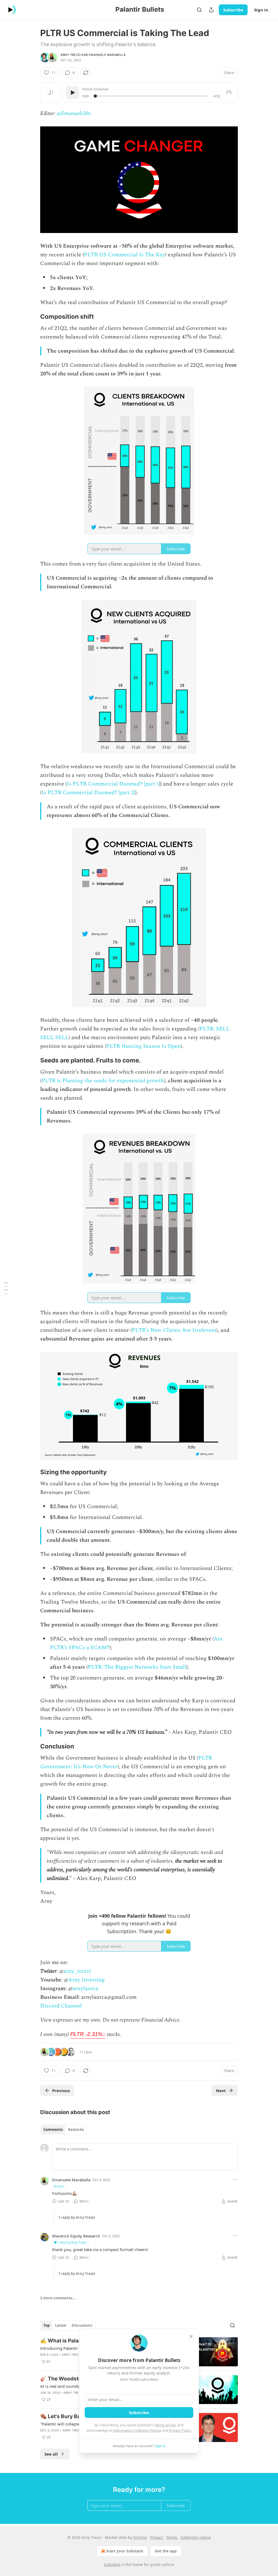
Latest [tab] (61, 2325)
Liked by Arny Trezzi (72, 2242)
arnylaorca (85, 1988)
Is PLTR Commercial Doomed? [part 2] (88, 793)
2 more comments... (58, 2298)
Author (59, 2186)
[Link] (33, 317)
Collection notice (196, 2537)
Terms (172, 2537)
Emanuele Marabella (107, 55)
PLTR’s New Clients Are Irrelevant (174, 1330)
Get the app (166, 2551)
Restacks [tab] (76, 2130)
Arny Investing (86, 1980)
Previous (61, 2090)
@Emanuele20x (74, 113)
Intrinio (140, 2537)
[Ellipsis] (235, 2179)
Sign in (261, 10)
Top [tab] (47, 2325)
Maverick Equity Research (76, 2236)
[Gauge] (229, 92)
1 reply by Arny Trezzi (77, 2217)
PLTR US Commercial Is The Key (124, 255)
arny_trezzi (77, 1971)
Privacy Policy (180, 2430)
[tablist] (64, 2130)
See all (51, 2454)
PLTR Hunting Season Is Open (143, 1046)
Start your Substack (125, 2551)
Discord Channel (61, 2006)
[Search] (199, 10)
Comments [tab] (53, 2130)
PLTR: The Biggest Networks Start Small (137, 1667)
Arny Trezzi (71, 55)
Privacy (157, 2537)
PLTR (88, 2034)
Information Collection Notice (137, 2430)
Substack (112, 2564)
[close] (191, 2336)
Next (221, 2090)
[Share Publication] (211, 10)
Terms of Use (165, 2425)
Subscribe (233, 10)
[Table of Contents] (6, 1288)
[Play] (72, 92)
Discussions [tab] (82, 2325)
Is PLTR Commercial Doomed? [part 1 (113, 784)
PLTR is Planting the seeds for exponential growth (103, 1081)
